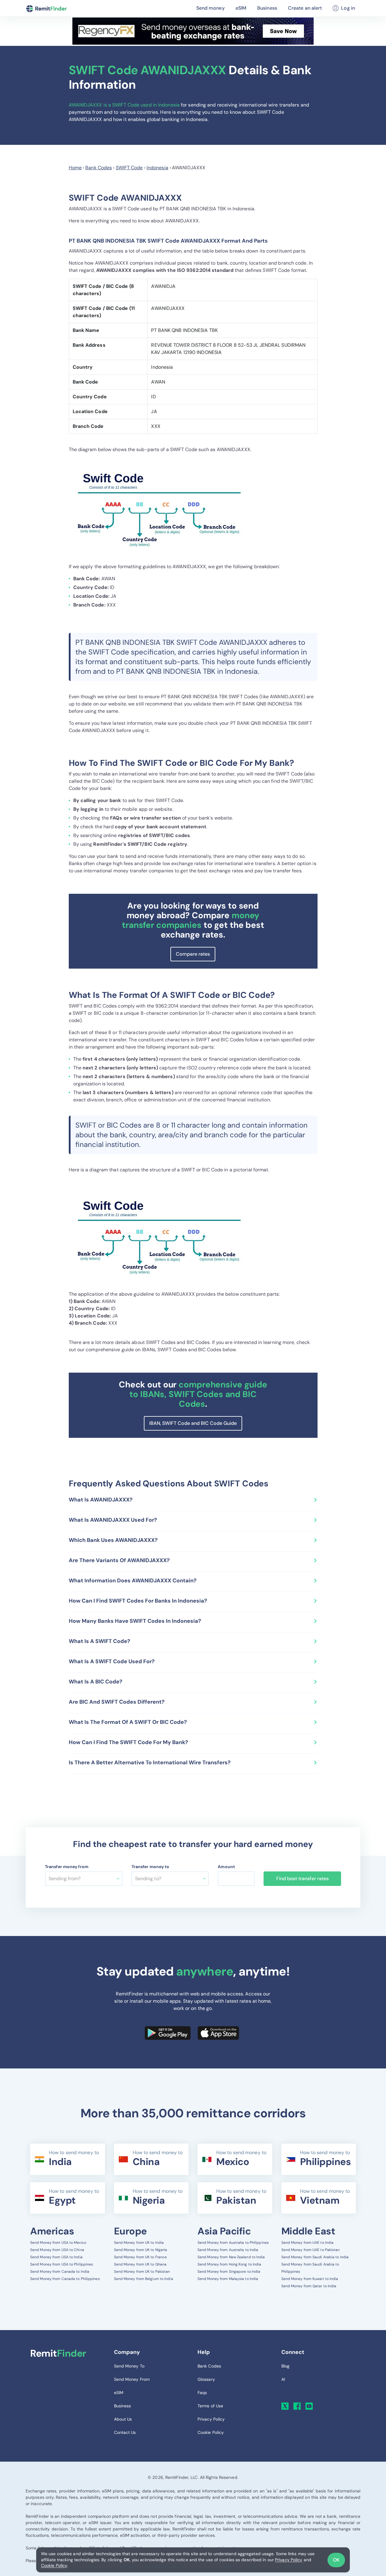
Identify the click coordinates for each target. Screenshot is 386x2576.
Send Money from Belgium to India (144, 2279)
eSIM (241, 8)
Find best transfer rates (302, 1879)
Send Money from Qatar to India (309, 2286)
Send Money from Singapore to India (229, 2272)
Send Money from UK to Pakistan (142, 2272)
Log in (348, 8)
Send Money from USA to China (57, 2250)
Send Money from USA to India (56, 2257)
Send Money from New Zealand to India (231, 2257)
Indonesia (157, 168)
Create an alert (305, 8)
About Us (123, 2419)
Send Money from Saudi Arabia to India (315, 2257)
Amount (226, 1867)
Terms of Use (210, 2406)
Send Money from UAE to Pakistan (311, 2250)
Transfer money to (150, 1867)
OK (336, 2560)
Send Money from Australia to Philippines (233, 2243)
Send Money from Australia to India (228, 2250)
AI (283, 2379)
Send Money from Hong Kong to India (229, 2264)
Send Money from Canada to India (60, 2272)
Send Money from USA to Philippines (62, 2264)
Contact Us (125, 2432)
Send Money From (132, 2379)
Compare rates (193, 954)
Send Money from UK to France (141, 2257)
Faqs (202, 2393)
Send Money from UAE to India (308, 2243)
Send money (210, 8)
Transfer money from (67, 1867)
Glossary (206, 2379)
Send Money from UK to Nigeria (141, 2250)
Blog (285, 2366)
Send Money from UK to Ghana (140, 2264)
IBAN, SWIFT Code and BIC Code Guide (193, 1423)
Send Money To (129, 2366)
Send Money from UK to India (139, 2243)
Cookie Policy (54, 2565)
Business (267, 8)
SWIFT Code (129, 168)
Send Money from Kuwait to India (310, 2279)
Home (75, 168)
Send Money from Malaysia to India (228, 2279)
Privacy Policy (289, 2560)
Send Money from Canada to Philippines (65, 2279)
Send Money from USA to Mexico (58, 2243)
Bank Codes (99, 168)
